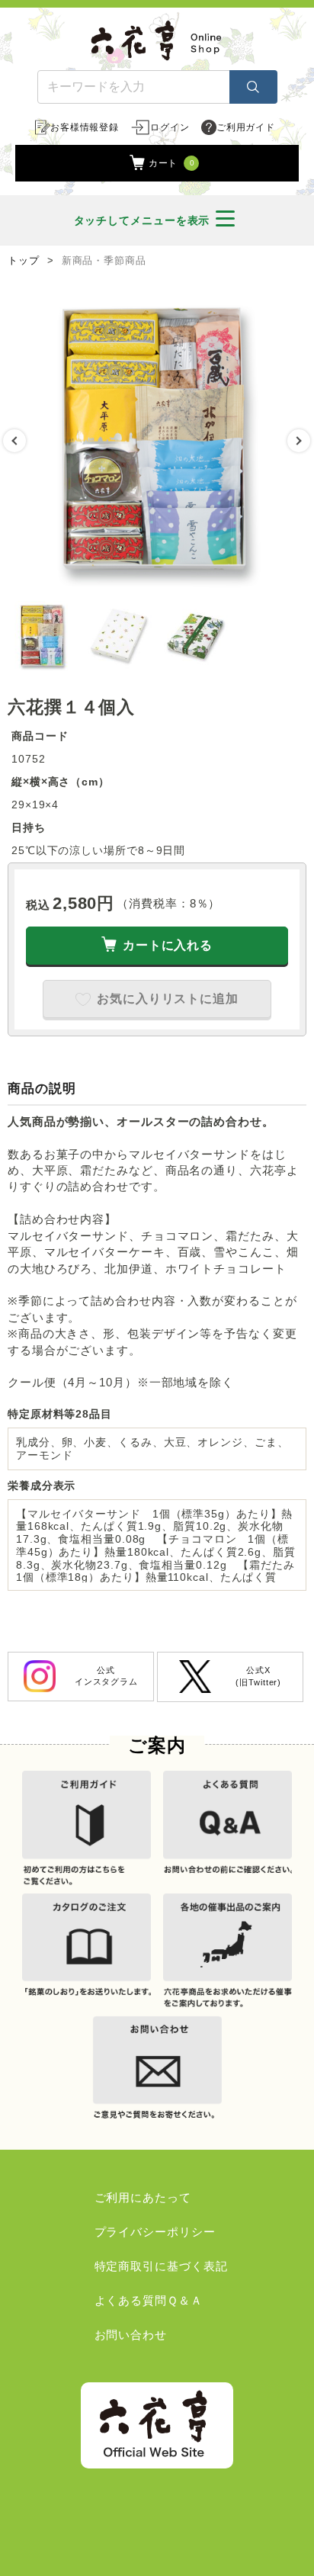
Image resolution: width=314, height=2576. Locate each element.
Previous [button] (14, 441)
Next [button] (299, 441)
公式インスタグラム (106, 1676)
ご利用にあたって (143, 2197)
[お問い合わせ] (157, 2075)
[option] (157, 441)
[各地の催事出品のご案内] (227, 1953)
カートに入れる (168, 945)
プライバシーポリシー (155, 2232)
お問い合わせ (131, 2335)
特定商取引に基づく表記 (161, 2266)
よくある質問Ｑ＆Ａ (149, 2300)
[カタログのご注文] (87, 1953)
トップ (24, 261)
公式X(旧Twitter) (258, 1676)
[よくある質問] (227, 1830)
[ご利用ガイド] (87, 1830)
